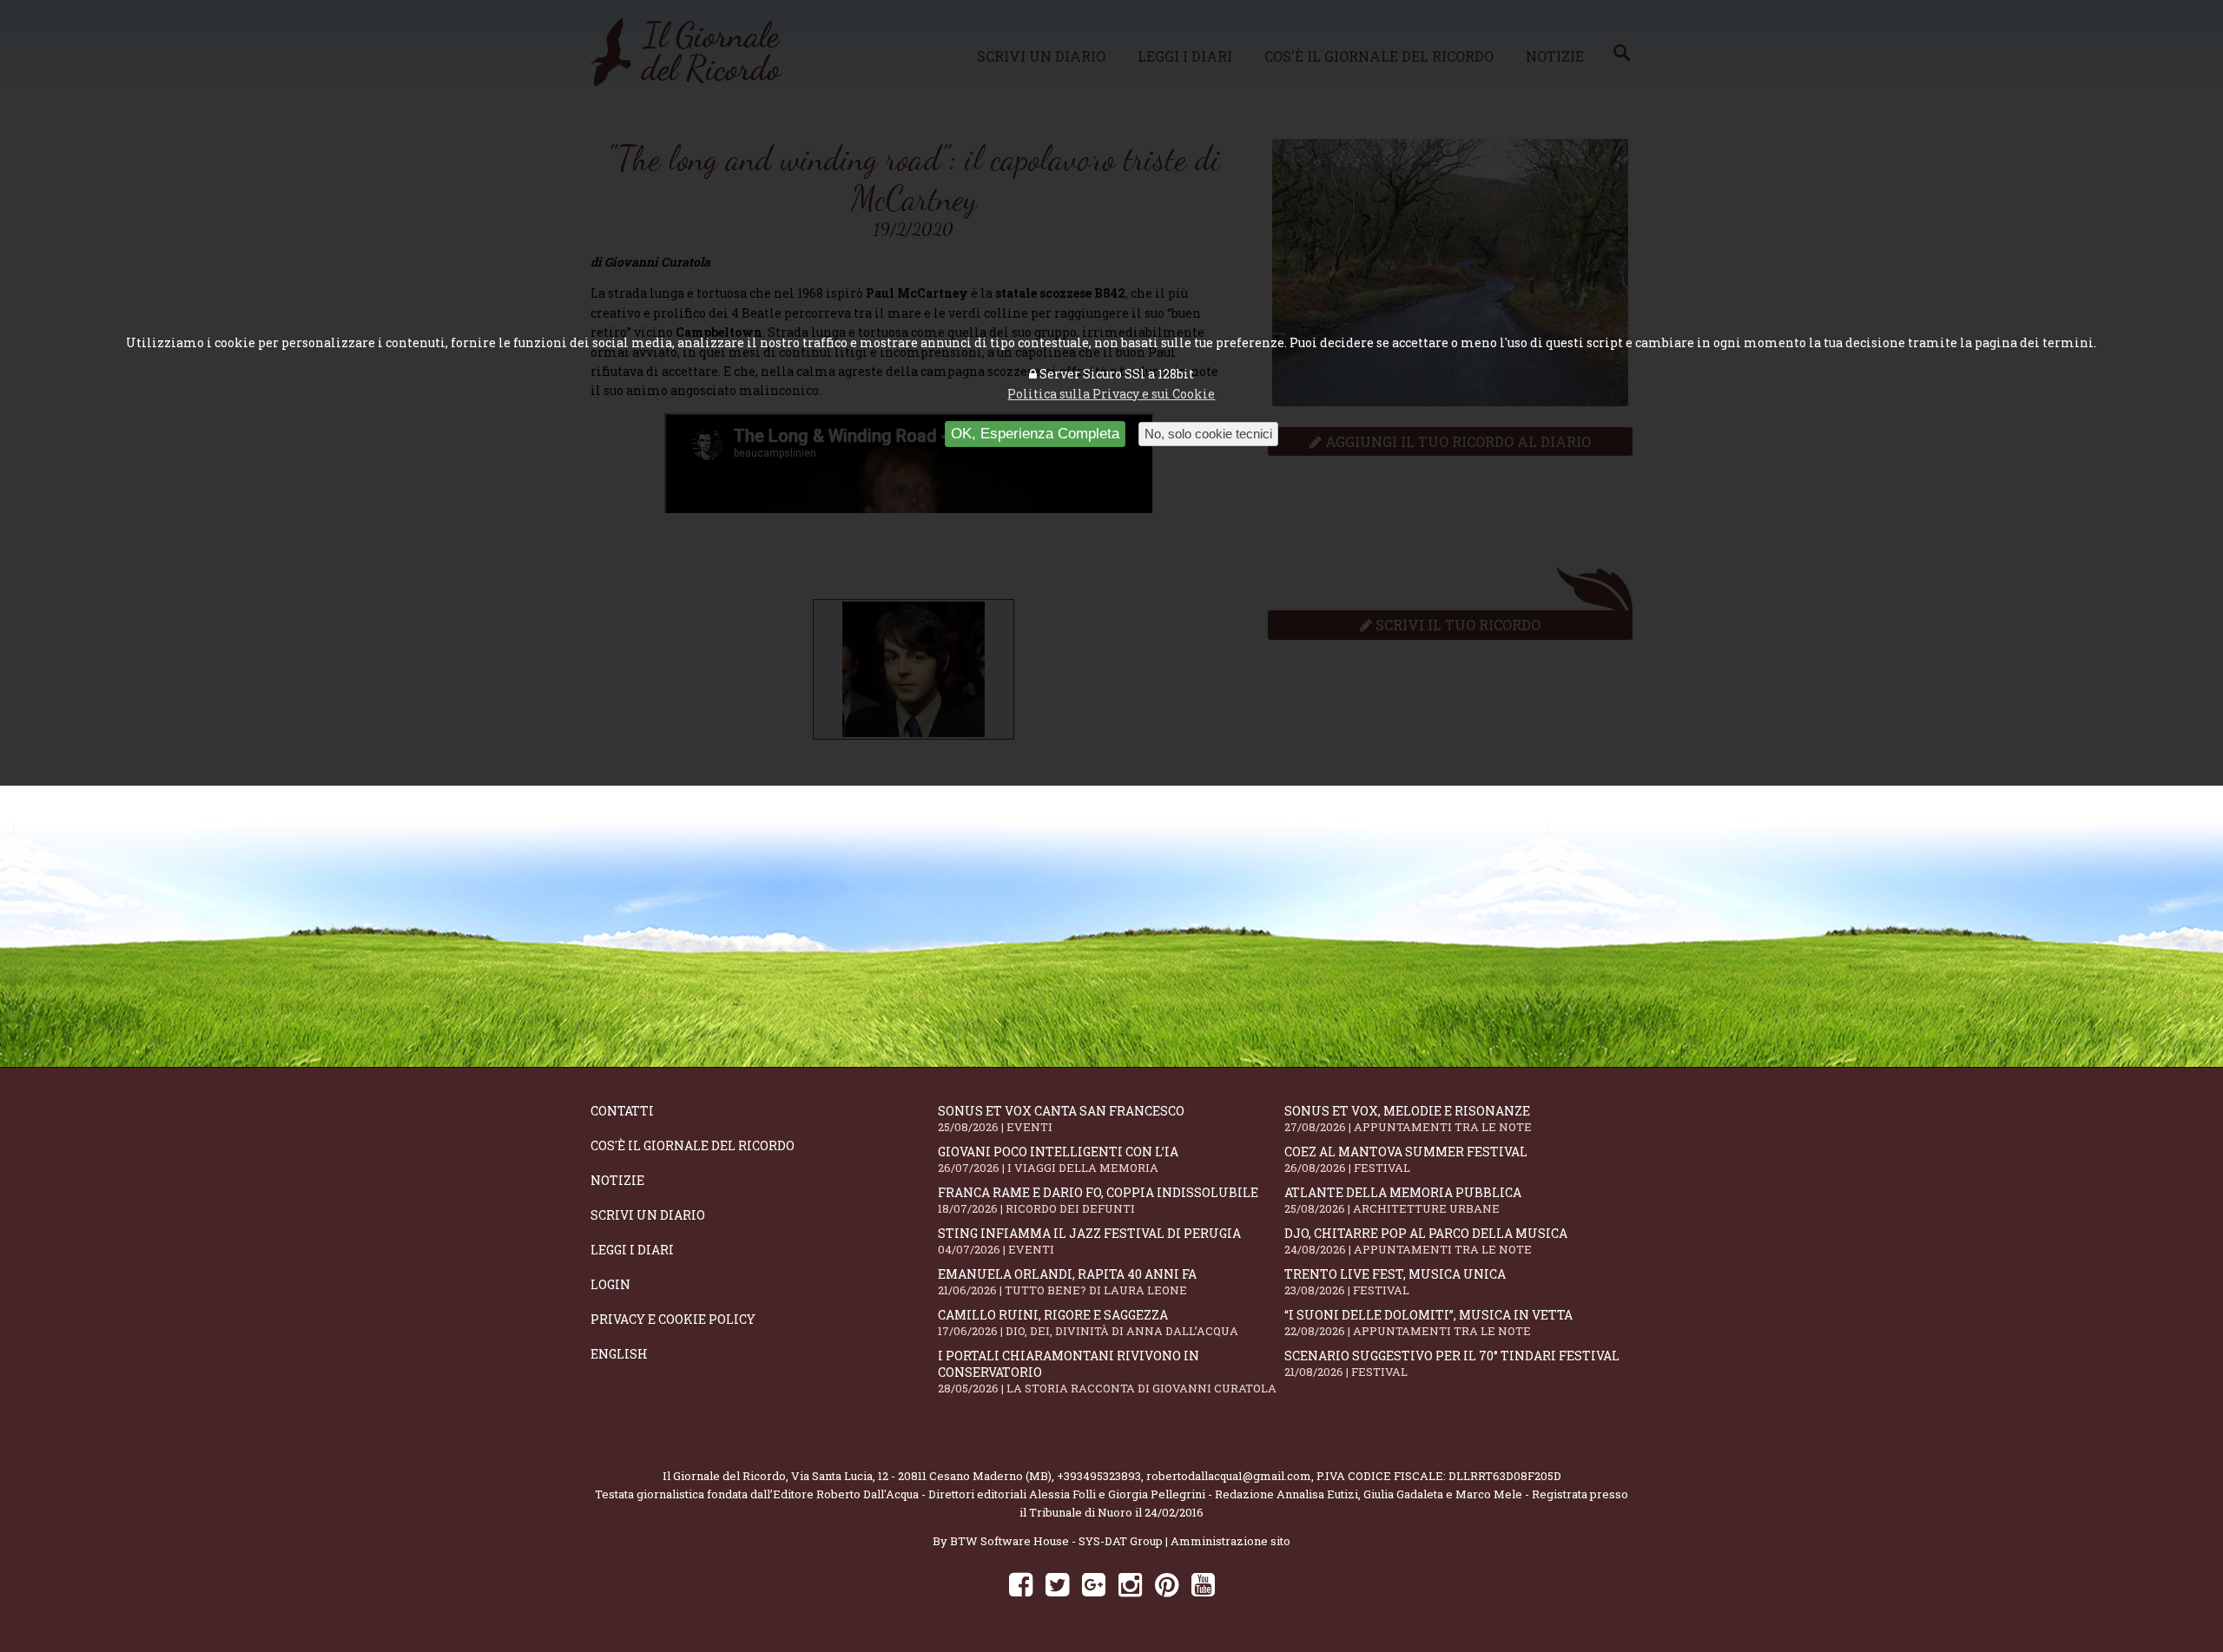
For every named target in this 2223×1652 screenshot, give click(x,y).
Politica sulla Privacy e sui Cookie (1111, 394)
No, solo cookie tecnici (1208, 434)
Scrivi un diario (648, 1215)
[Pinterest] (1167, 1584)
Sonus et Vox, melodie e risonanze (1408, 1119)
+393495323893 (1099, 1476)
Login (610, 1284)
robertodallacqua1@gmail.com (1229, 1476)
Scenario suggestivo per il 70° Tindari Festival (1452, 1363)
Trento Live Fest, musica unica (1395, 1282)
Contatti (622, 1111)
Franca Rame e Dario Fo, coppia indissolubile (1098, 1200)
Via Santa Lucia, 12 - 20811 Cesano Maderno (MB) (921, 1476)
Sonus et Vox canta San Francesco (1061, 1119)
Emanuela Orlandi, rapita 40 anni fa (1067, 1282)
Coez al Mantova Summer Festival (1406, 1159)
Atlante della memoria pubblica (1403, 1200)
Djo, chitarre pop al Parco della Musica (1426, 1241)
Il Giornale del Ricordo (724, 1476)
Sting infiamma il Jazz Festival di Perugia (1089, 1241)
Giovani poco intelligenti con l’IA (1058, 1159)
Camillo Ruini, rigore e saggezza (1088, 1323)
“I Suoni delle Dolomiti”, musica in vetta (1428, 1323)
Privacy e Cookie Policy (673, 1319)
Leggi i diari (632, 1250)
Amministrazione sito (1230, 1541)
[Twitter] (1057, 1584)
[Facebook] (1021, 1584)
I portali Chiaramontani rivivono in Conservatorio (1107, 1372)
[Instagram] (1130, 1584)
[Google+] (1094, 1584)
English (619, 1354)
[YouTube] (1203, 1584)
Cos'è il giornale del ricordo (693, 1145)
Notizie (617, 1180)
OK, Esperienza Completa (1035, 434)
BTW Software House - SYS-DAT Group (1056, 1541)
